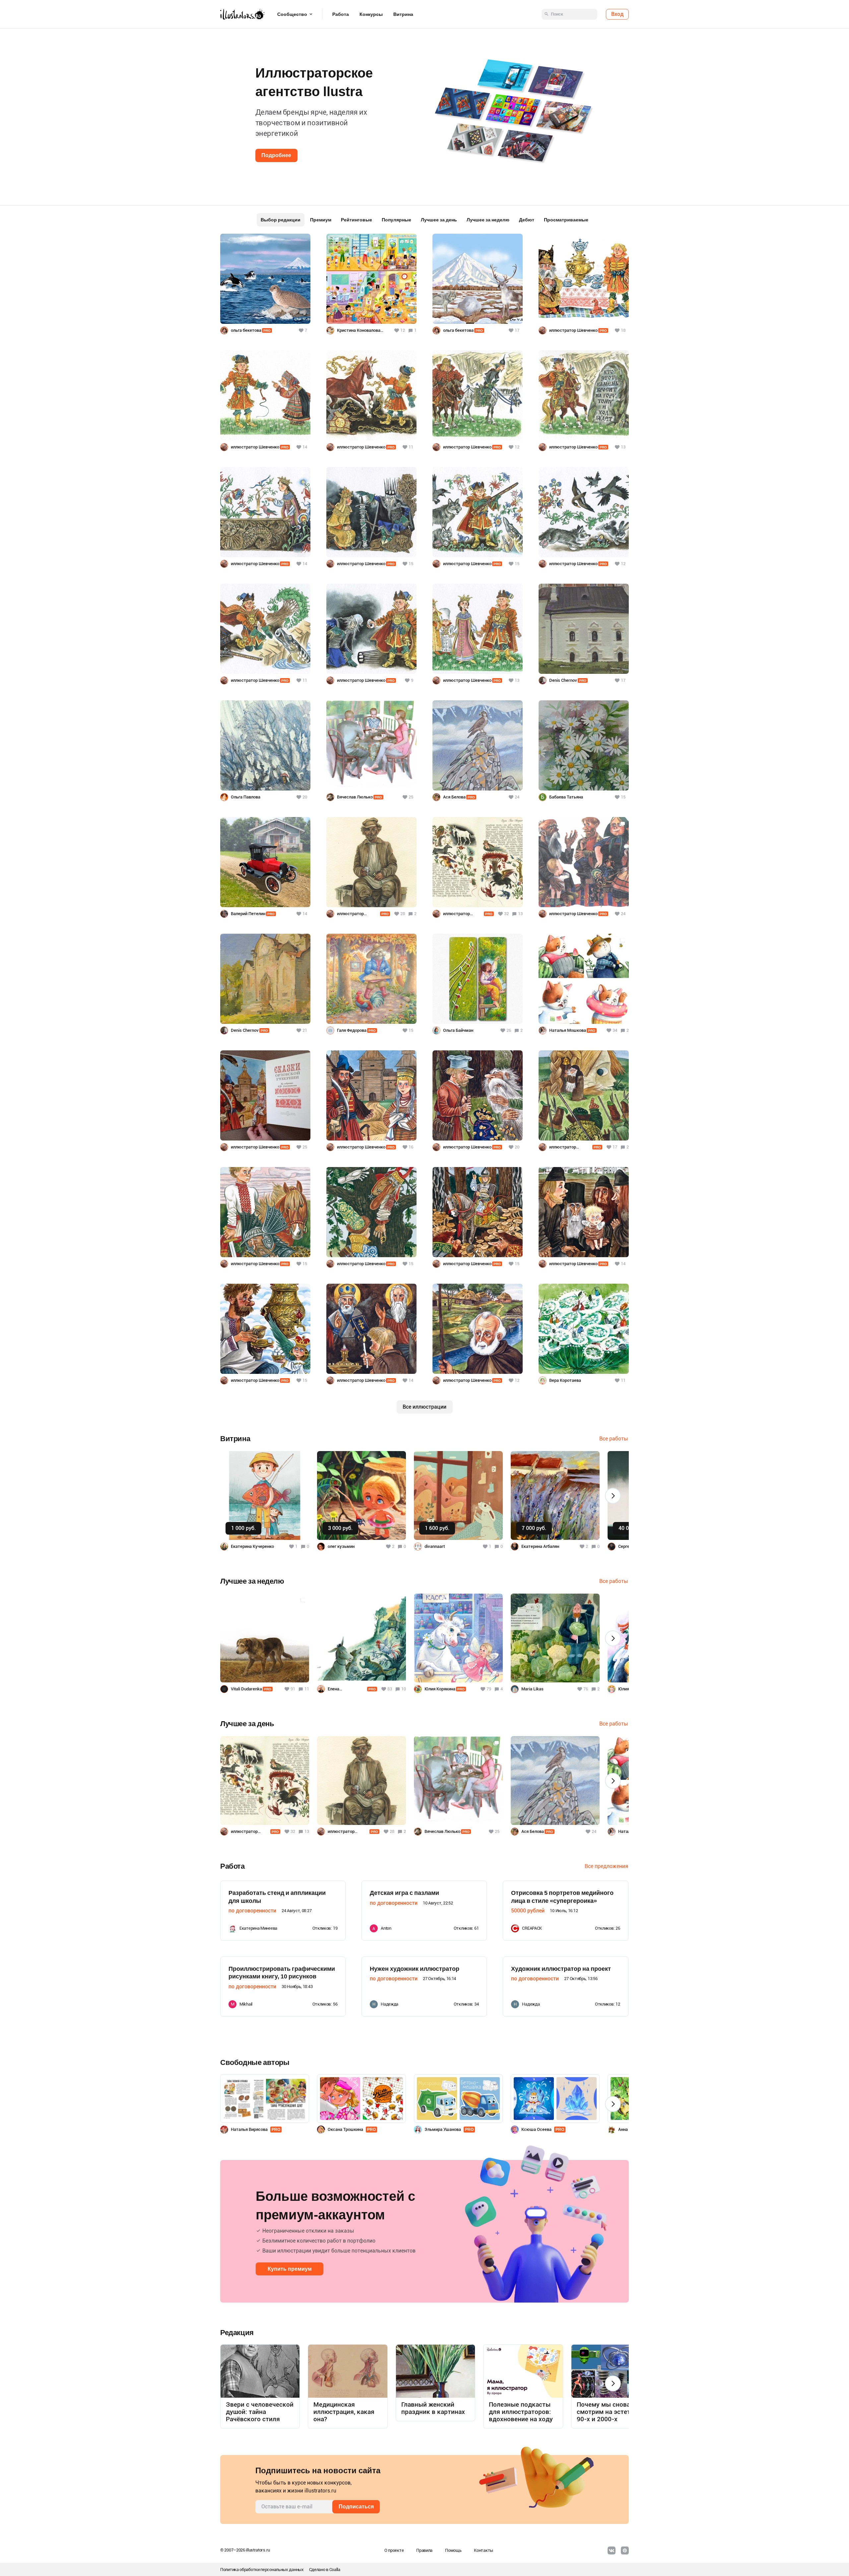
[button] (16, 110)
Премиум (321, 220)
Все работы (614, 1439)
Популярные (396, 220)
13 (520, 914)
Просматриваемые (566, 220)
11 (307, 1689)
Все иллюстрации (424, 1407)
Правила (424, 2550)
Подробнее (276, 155)
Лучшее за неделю (488, 220)
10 (404, 1689)
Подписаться (356, 2507)
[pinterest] (625, 2550)
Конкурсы (371, 14)
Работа (341, 14)
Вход (617, 14)
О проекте (394, 2550)
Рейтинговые (357, 220)
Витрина (403, 14)
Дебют (527, 220)
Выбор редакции (281, 220)
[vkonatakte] (612, 2550)
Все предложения (606, 1866)
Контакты (484, 2550)
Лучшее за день (439, 220)
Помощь (453, 2550)
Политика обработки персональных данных (262, 2570)
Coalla (335, 2570)
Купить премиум (290, 2269)
